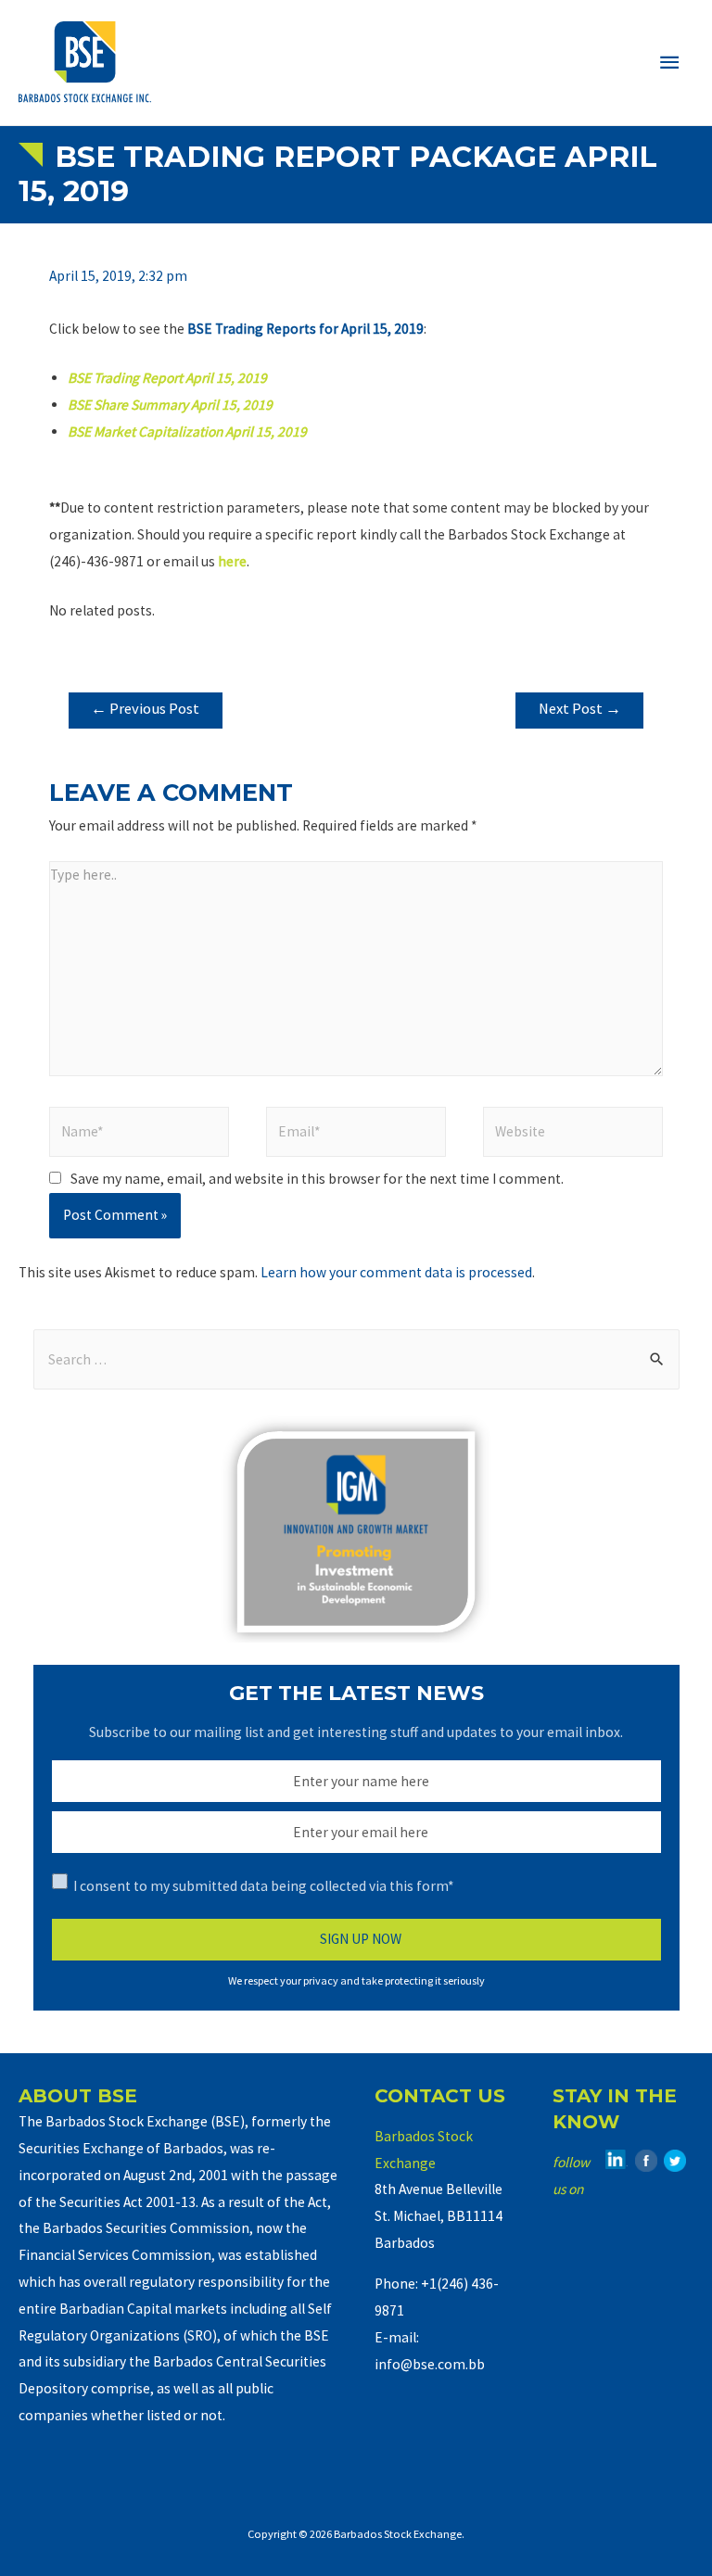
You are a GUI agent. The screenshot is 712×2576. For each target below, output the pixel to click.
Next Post (580, 709)
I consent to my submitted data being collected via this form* (263, 1886)
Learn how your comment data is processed (396, 1272)
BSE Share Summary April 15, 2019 (170, 405)
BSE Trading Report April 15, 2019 (167, 378)
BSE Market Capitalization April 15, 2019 (187, 431)
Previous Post (145, 709)
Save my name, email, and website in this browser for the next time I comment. (317, 1179)
